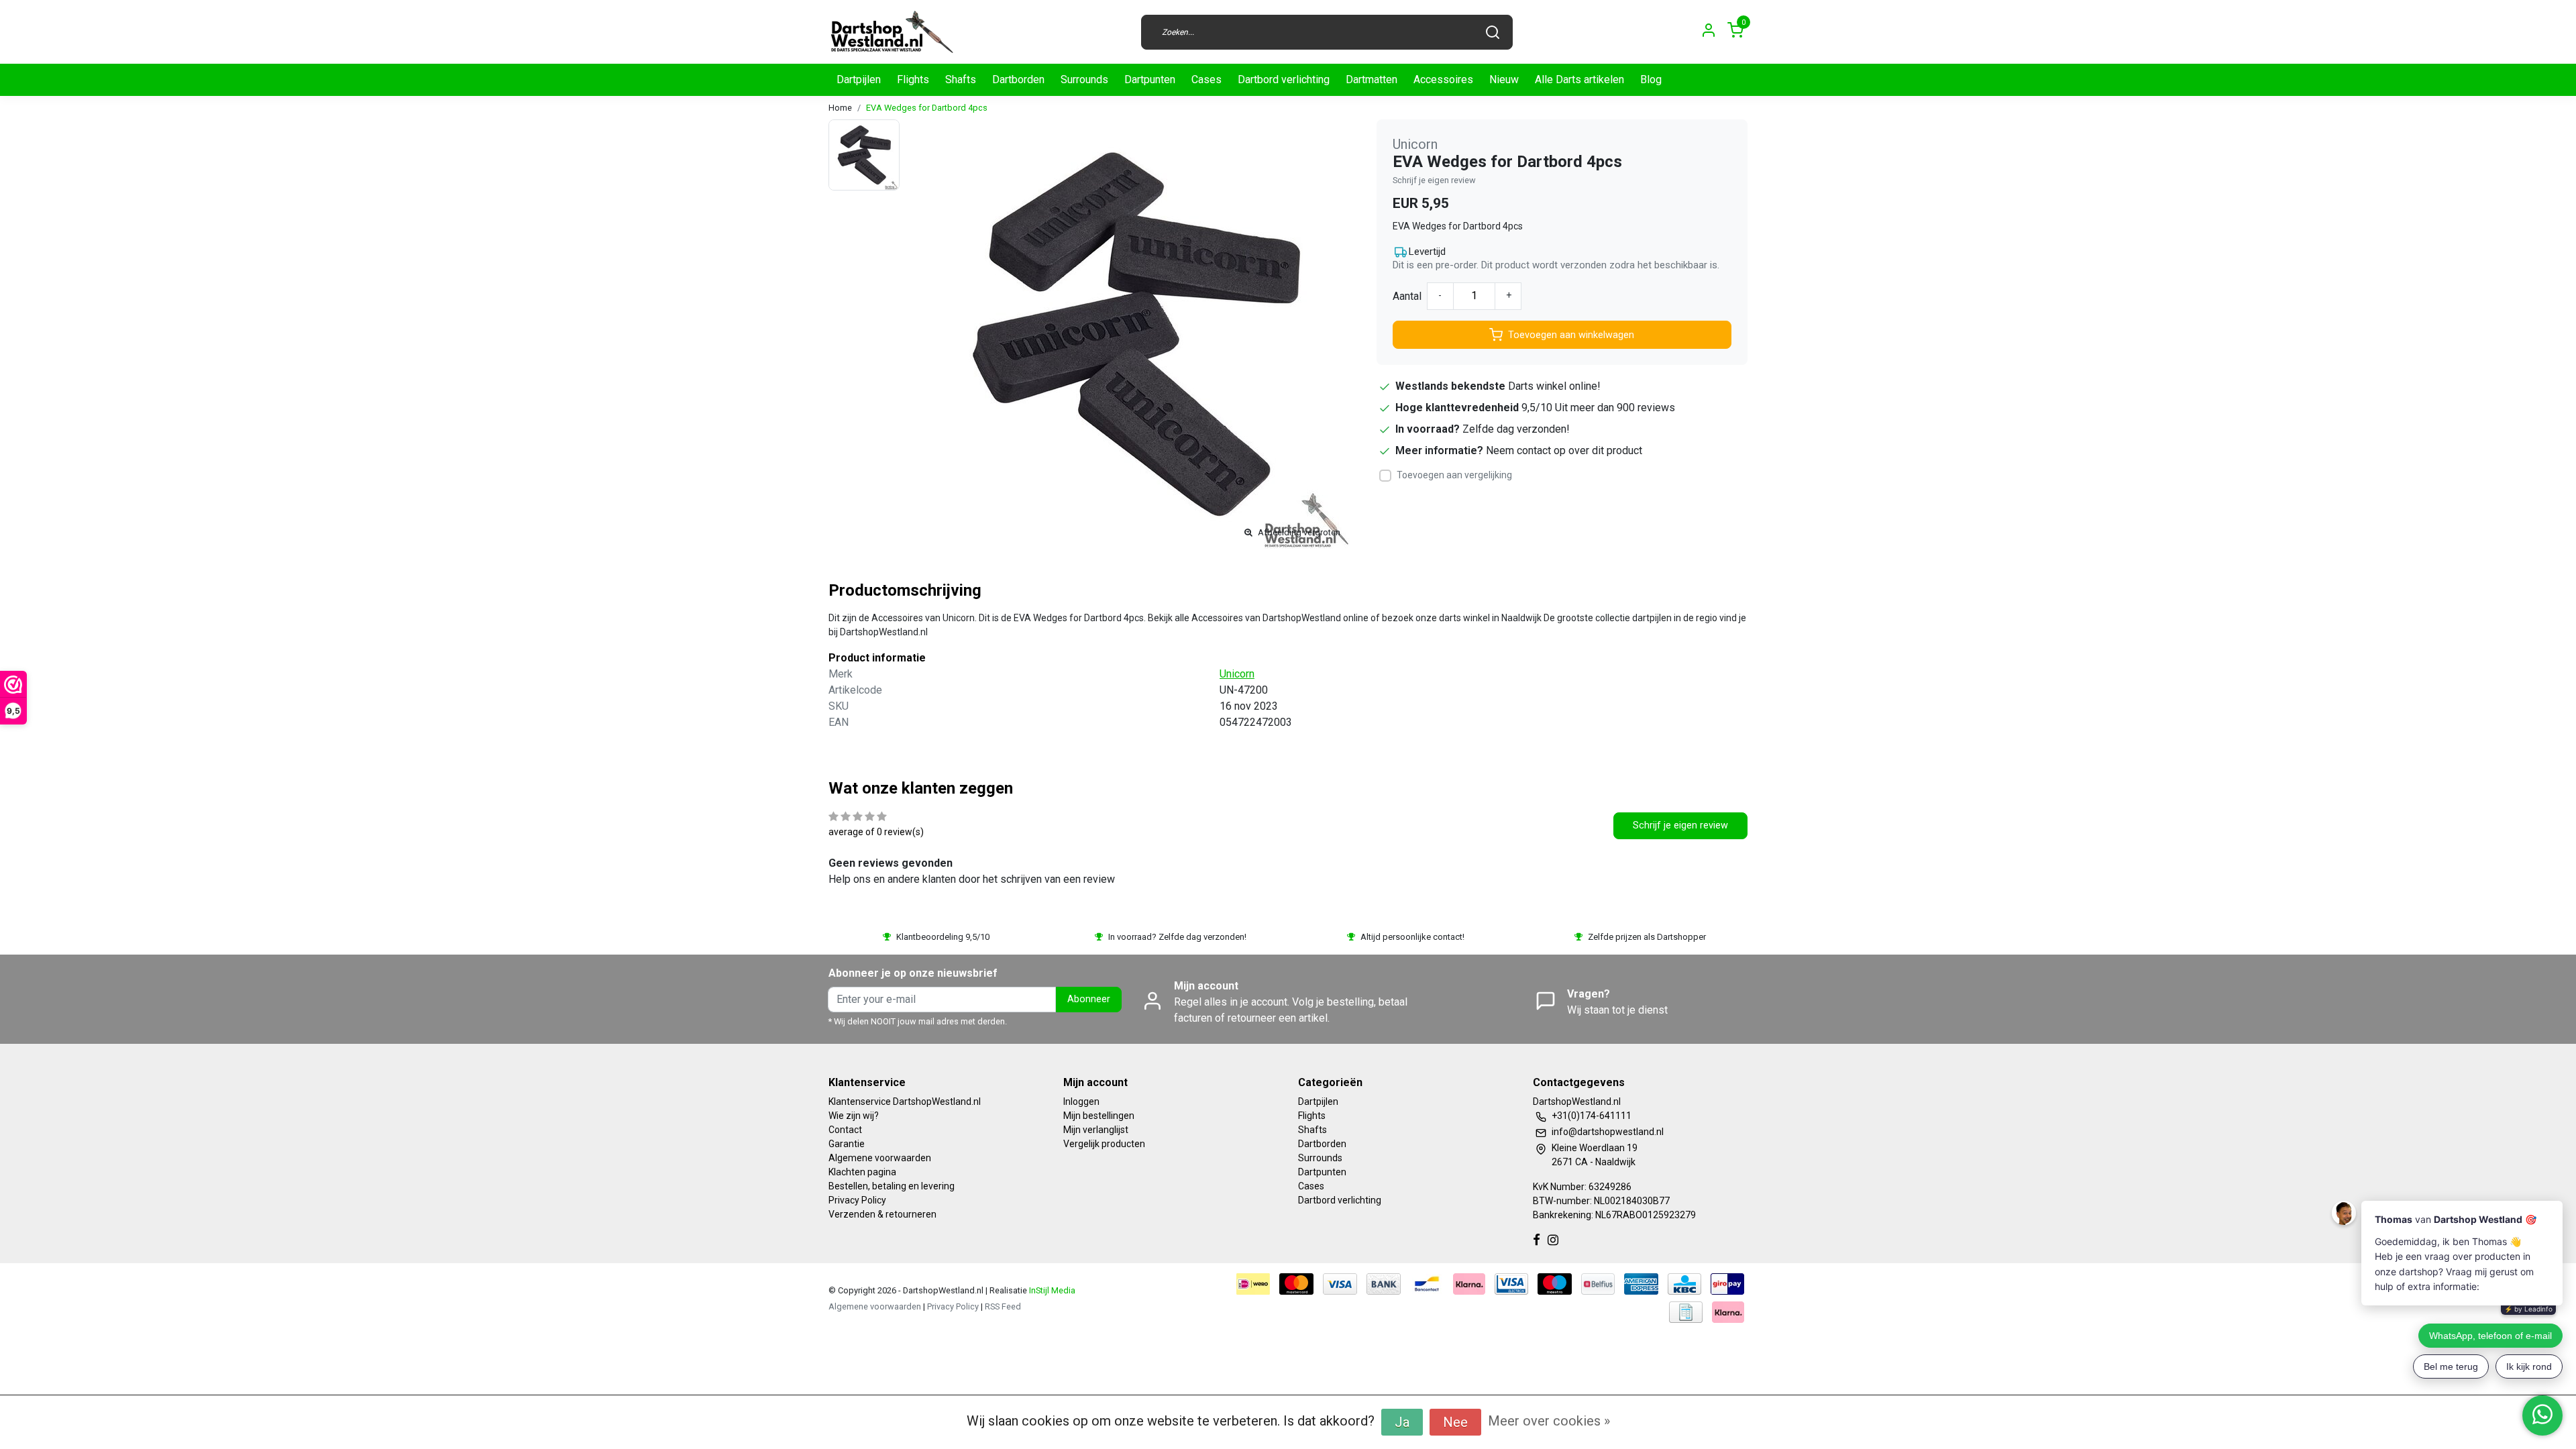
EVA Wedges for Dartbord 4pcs (927, 108)
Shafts (961, 79)
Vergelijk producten (1104, 1144)
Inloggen (1081, 1102)
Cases (1206, 79)
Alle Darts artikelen (1579, 79)
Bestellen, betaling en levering (892, 1186)
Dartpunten (1150, 79)
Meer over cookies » (1549, 1421)
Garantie (847, 1144)
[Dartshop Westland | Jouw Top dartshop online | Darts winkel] (892, 32)
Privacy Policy (857, 1200)
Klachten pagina (862, 1172)
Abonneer (1089, 999)
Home (840, 108)
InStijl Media (1051, 1290)
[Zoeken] (1493, 32)
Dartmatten (1372, 79)
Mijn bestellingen (1099, 1116)
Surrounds (1084, 79)
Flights (913, 79)
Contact (845, 1130)
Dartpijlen (859, 79)
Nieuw (1504, 79)
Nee (1455, 1422)
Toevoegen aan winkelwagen (1571, 335)
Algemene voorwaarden (880, 1158)
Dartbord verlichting (1284, 79)
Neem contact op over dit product (1564, 450)
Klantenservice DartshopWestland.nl (905, 1102)
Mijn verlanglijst (1096, 1130)
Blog (1651, 79)
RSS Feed (1003, 1306)
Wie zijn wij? (854, 1116)
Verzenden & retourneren (882, 1214)
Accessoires (1443, 79)
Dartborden (1018, 79)
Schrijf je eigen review (1434, 180)
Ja (1402, 1422)
